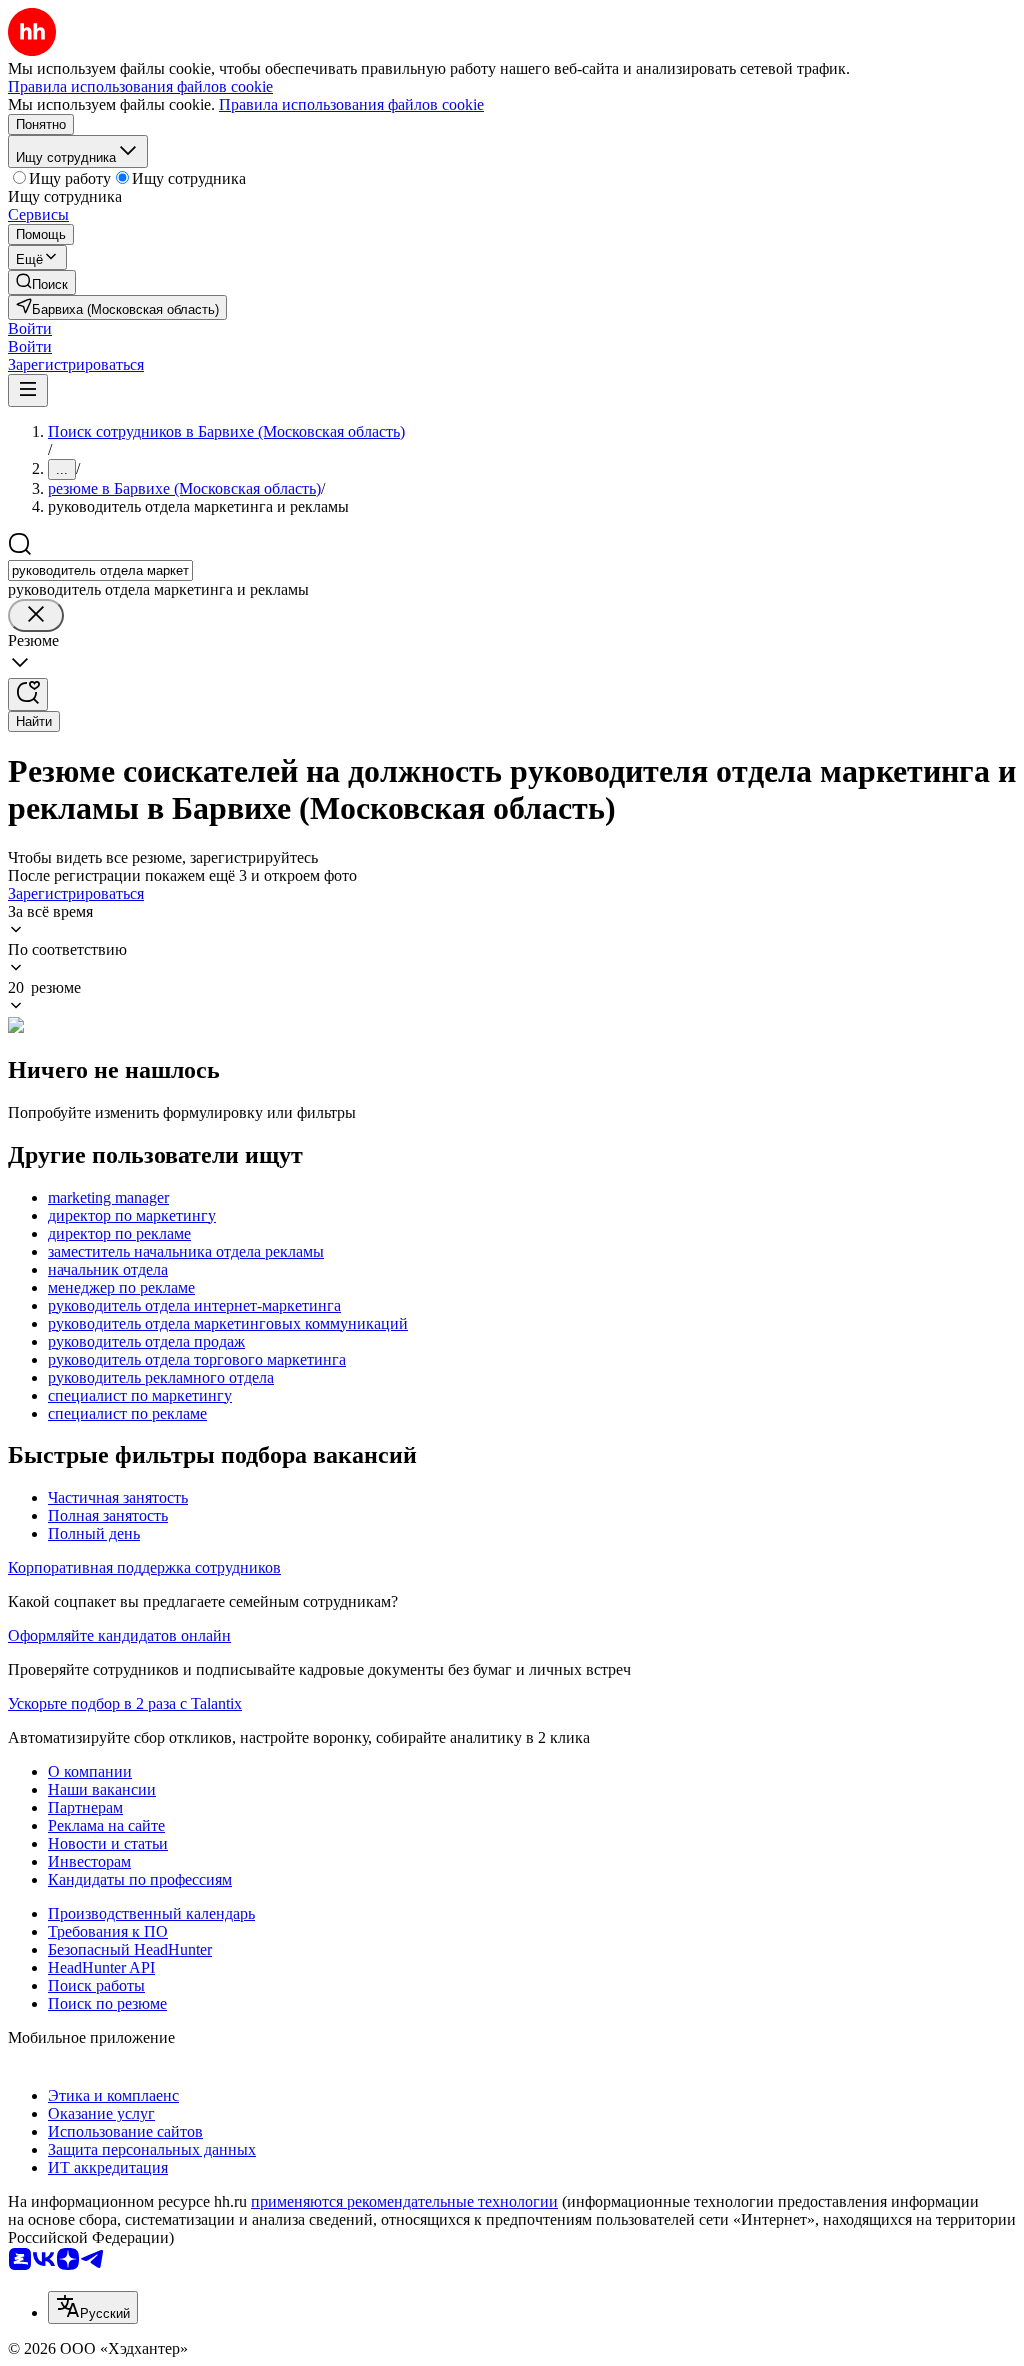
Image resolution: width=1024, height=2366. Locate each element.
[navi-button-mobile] (28, 390)
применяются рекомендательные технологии (404, 2201)
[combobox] (100, 570)
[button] (30, 328)
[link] (42, 282)
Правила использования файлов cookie (351, 104)
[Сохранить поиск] (28, 694)
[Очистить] (36, 615)
